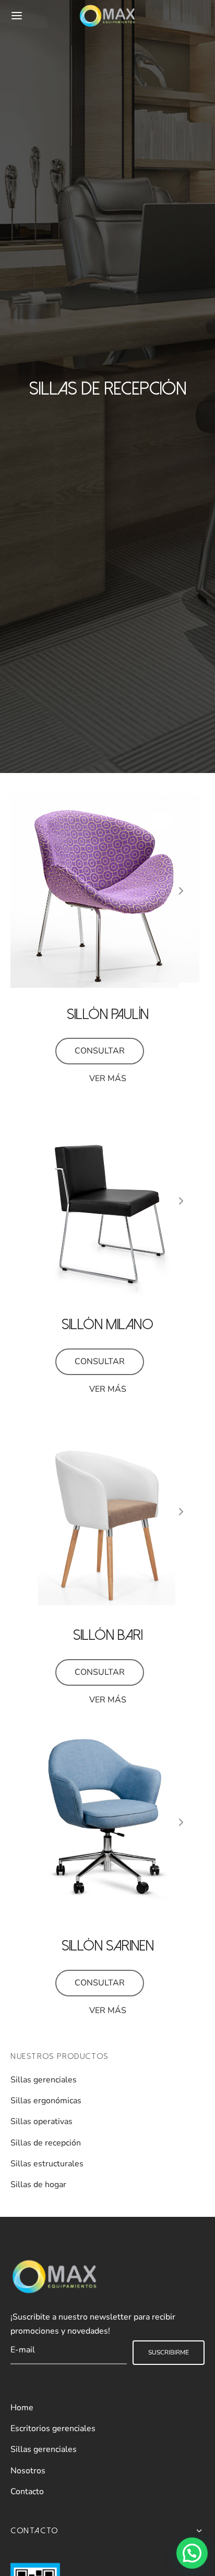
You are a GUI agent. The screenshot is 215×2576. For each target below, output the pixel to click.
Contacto (27, 2492)
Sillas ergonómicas (46, 2101)
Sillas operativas (41, 2121)
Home (22, 2408)
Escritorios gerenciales (53, 2428)
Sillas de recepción (46, 2143)
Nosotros (28, 2471)
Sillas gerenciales (44, 2080)
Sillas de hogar (38, 2185)
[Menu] (17, 16)
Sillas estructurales (47, 2164)
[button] (192, 2553)
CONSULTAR (100, 1051)
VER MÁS (108, 1078)
